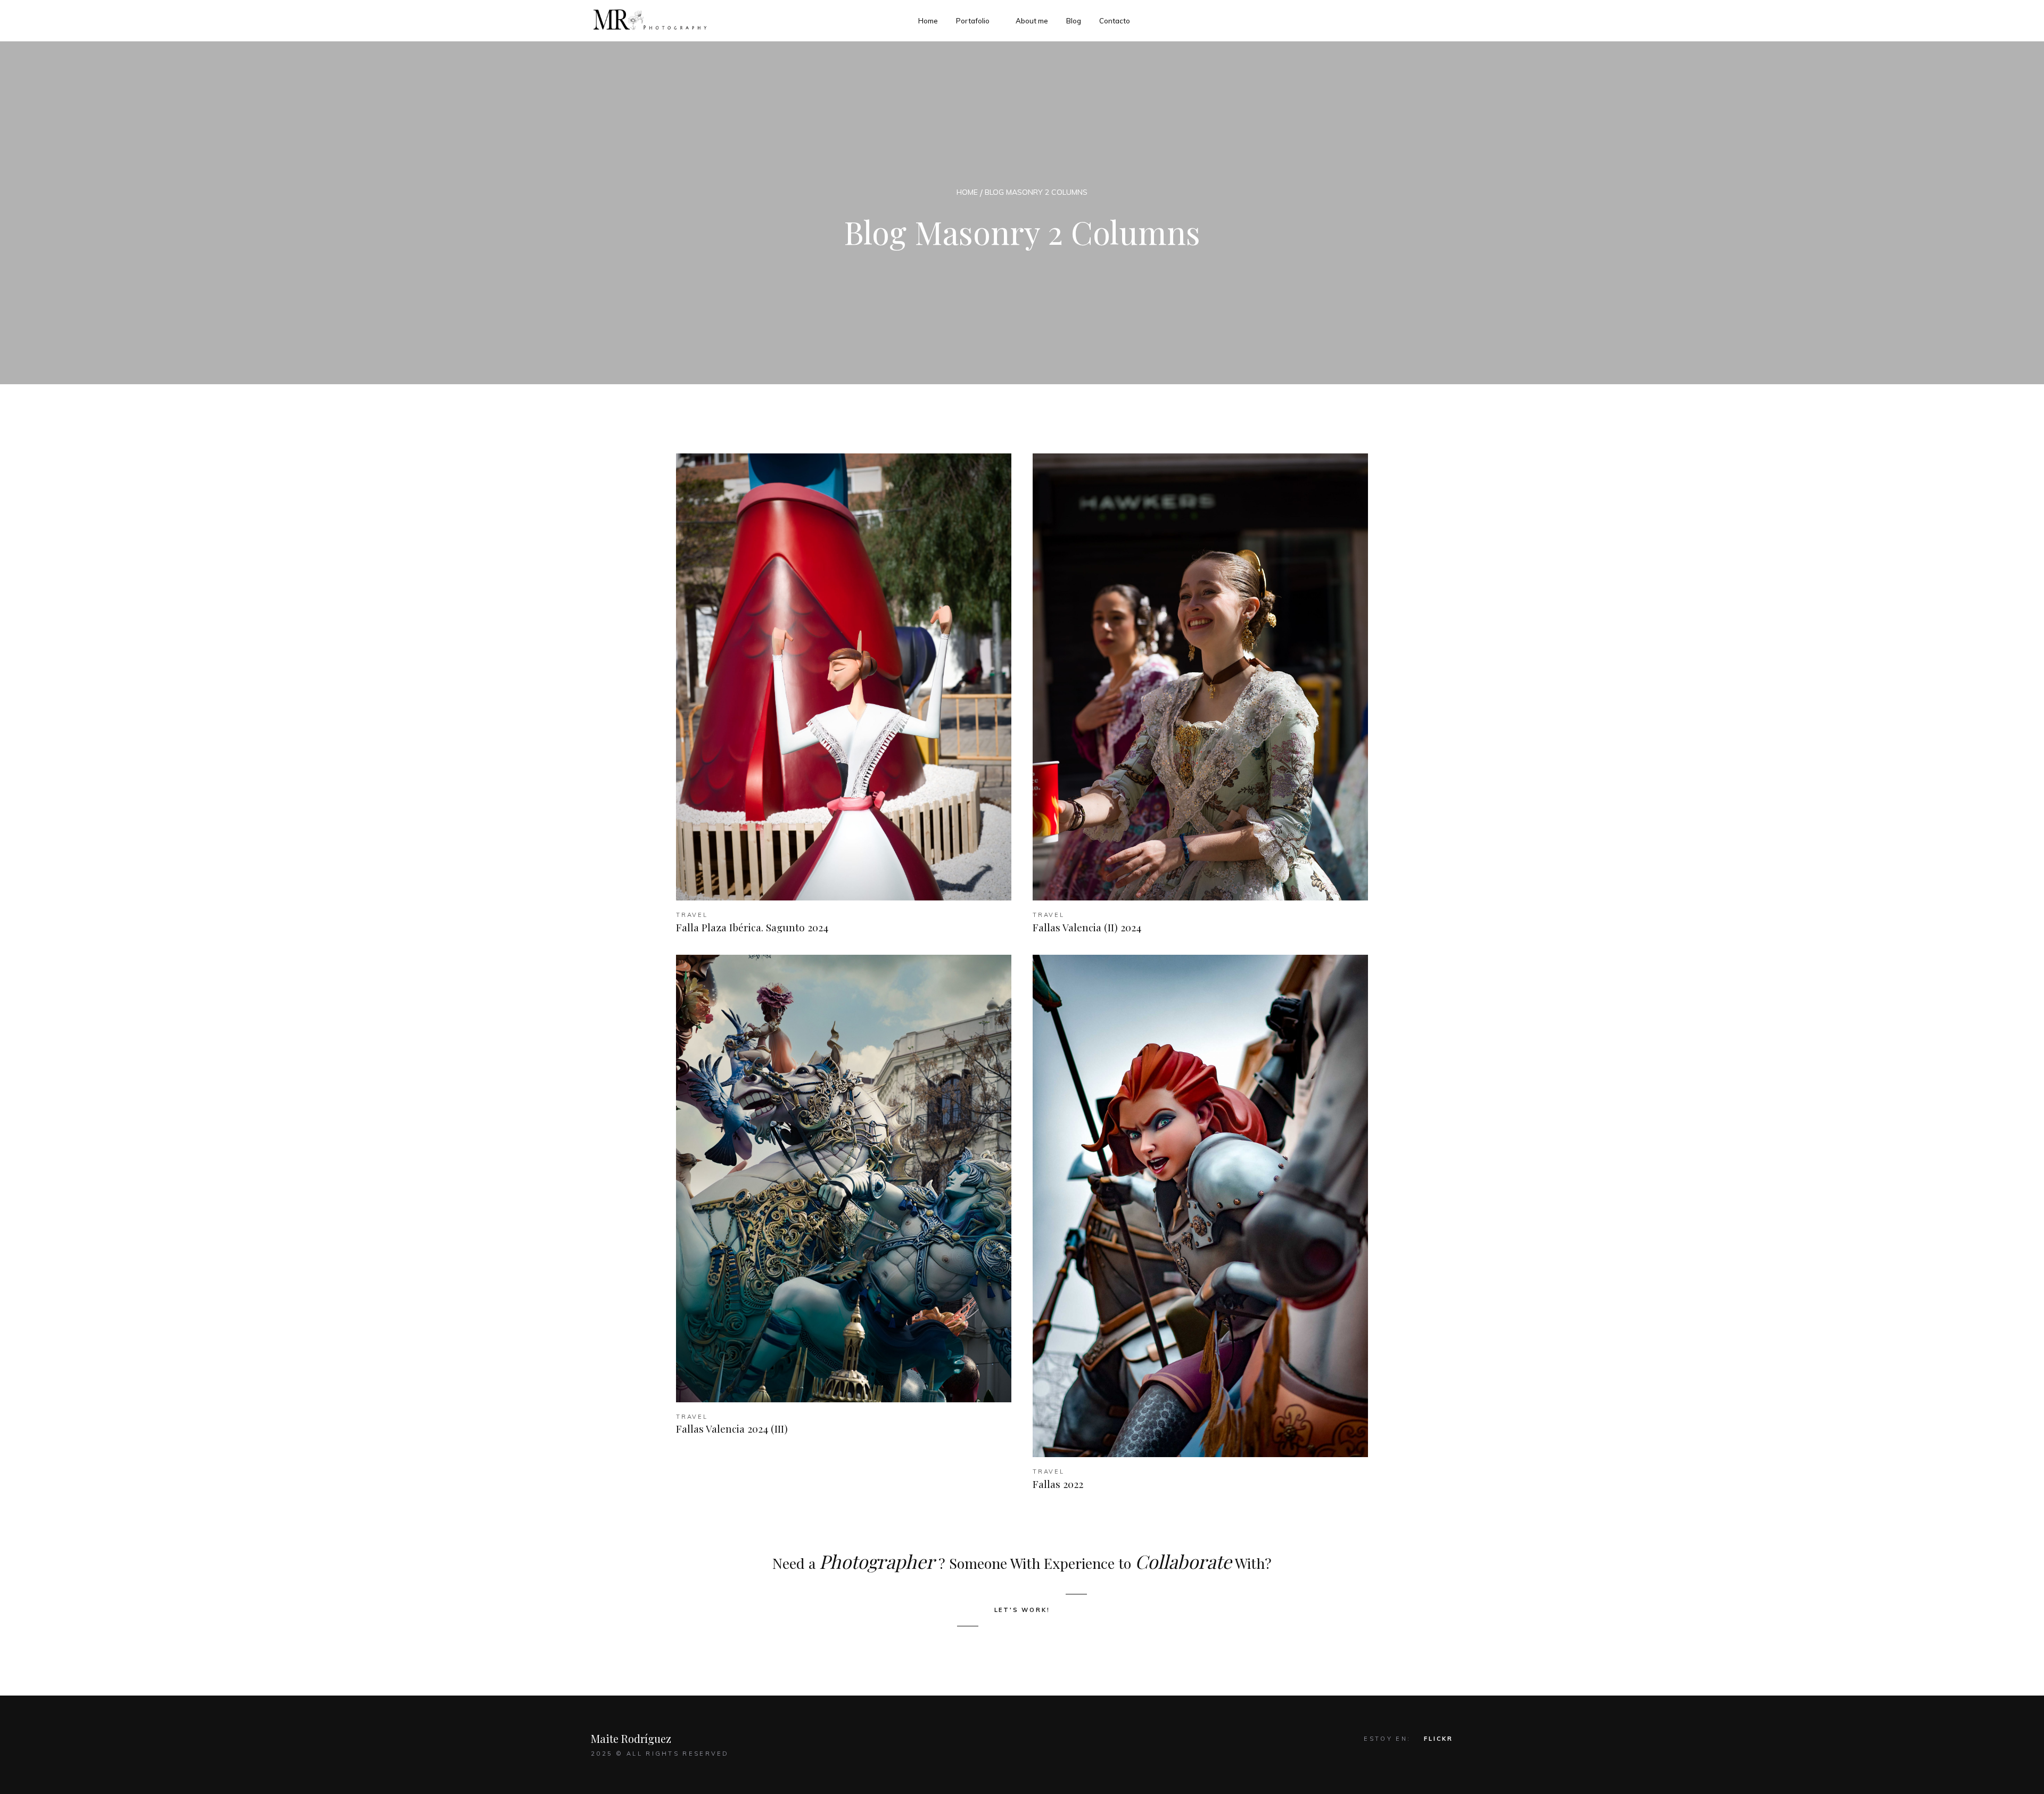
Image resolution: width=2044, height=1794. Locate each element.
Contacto (1115, 21)
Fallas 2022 (1058, 1484)
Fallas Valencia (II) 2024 (1087, 927)
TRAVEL (692, 915)
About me (1032, 21)
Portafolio (973, 21)
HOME (967, 192)
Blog (1074, 21)
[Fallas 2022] (1200, 1206)
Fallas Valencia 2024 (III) (732, 1428)
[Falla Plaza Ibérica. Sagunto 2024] (844, 677)
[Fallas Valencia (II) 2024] (1200, 677)
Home (928, 21)
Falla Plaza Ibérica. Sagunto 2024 (752, 927)
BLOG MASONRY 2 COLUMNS (1036, 192)
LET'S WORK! (1022, 1610)
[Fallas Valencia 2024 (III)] (844, 1178)
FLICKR (1439, 1739)
